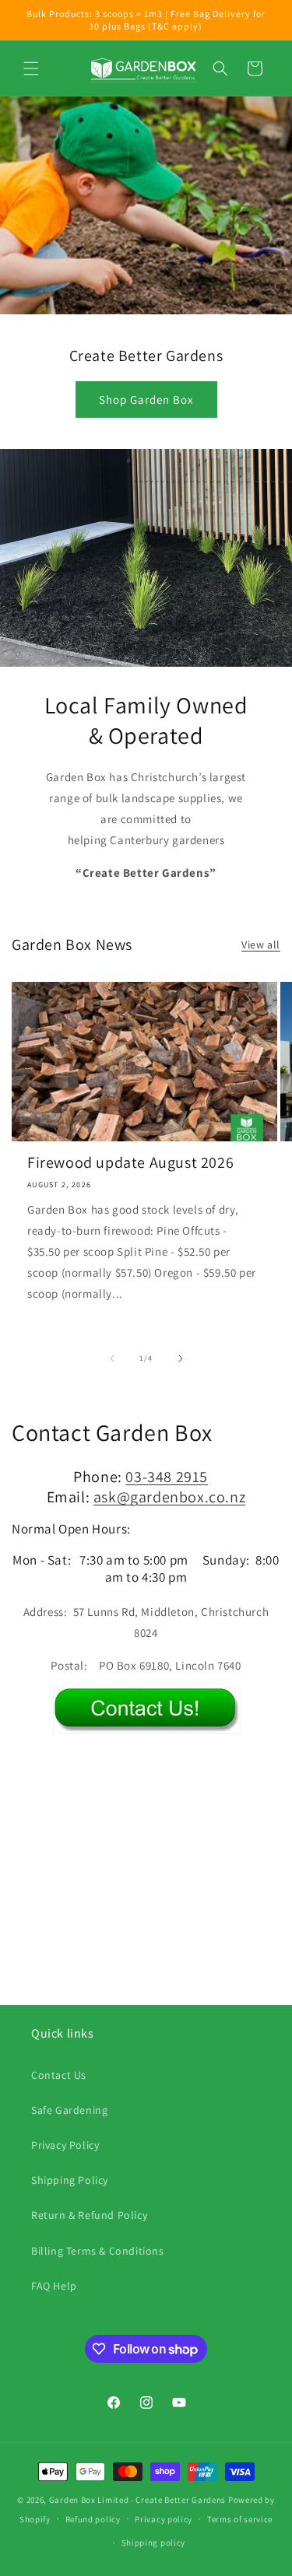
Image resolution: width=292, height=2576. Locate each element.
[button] (31, 68)
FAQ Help (54, 2286)
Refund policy (93, 2519)
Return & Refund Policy (89, 2215)
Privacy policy (164, 2519)
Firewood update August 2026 (130, 1162)
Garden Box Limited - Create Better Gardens (137, 2500)
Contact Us (59, 2075)
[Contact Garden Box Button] (147, 1722)
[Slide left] (112, 1358)
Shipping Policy (70, 2180)
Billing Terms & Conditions (98, 2251)
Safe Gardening (69, 2110)
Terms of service (240, 2519)
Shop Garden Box (146, 400)
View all (261, 945)
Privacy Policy (65, 2145)
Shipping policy (154, 2543)
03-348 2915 (167, 1477)
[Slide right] (181, 1358)
